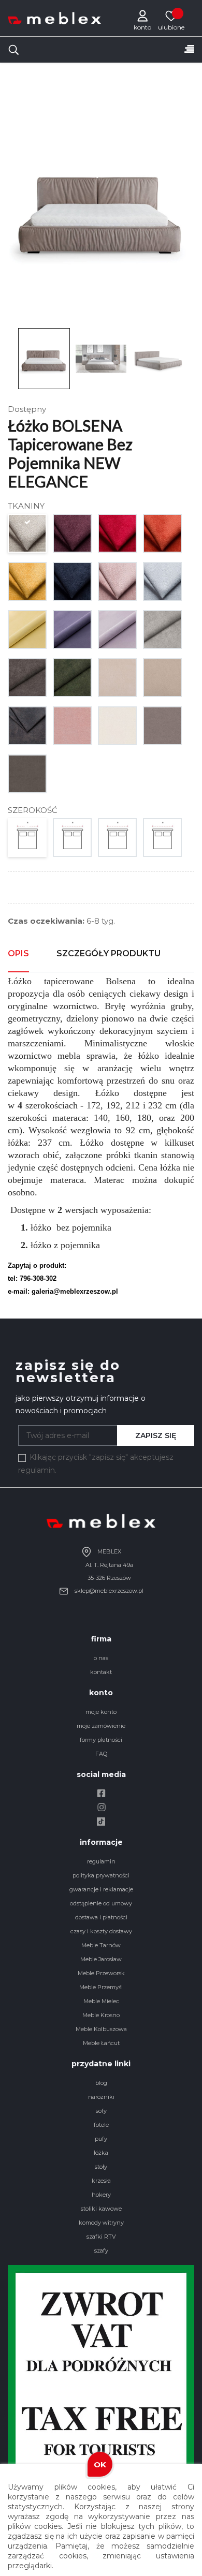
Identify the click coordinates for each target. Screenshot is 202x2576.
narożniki (101, 2097)
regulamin (101, 1861)
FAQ (101, 1754)
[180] (118, 840)
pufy (101, 2139)
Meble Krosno (101, 2015)
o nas (101, 1658)
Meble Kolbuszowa (101, 2029)
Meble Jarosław (101, 1959)
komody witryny (101, 2223)
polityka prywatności (101, 1875)
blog (101, 2083)
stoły (101, 2167)
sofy (101, 2111)
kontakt (101, 1672)
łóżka (101, 2153)
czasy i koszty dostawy (101, 1931)
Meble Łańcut (101, 2043)
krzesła (101, 2181)
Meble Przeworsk (101, 1973)
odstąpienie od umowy (101, 1903)
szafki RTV (101, 2237)
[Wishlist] (171, 16)
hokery (101, 2195)
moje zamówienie (101, 1726)
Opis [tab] (18, 953)
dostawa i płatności (101, 1917)
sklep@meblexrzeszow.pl (108, 1591)
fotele (101, 2125)
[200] (163, 840)
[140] (28, 840)
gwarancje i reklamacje (101, 1889)
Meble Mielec (101, 2001)
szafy (101, 2251)
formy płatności (101, 1740)
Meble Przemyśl (101, 1987)
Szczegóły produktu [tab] (109, 953)
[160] (73, 840)
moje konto (101, 1712)
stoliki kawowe (101, 2209)
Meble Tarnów (101, 1945)
